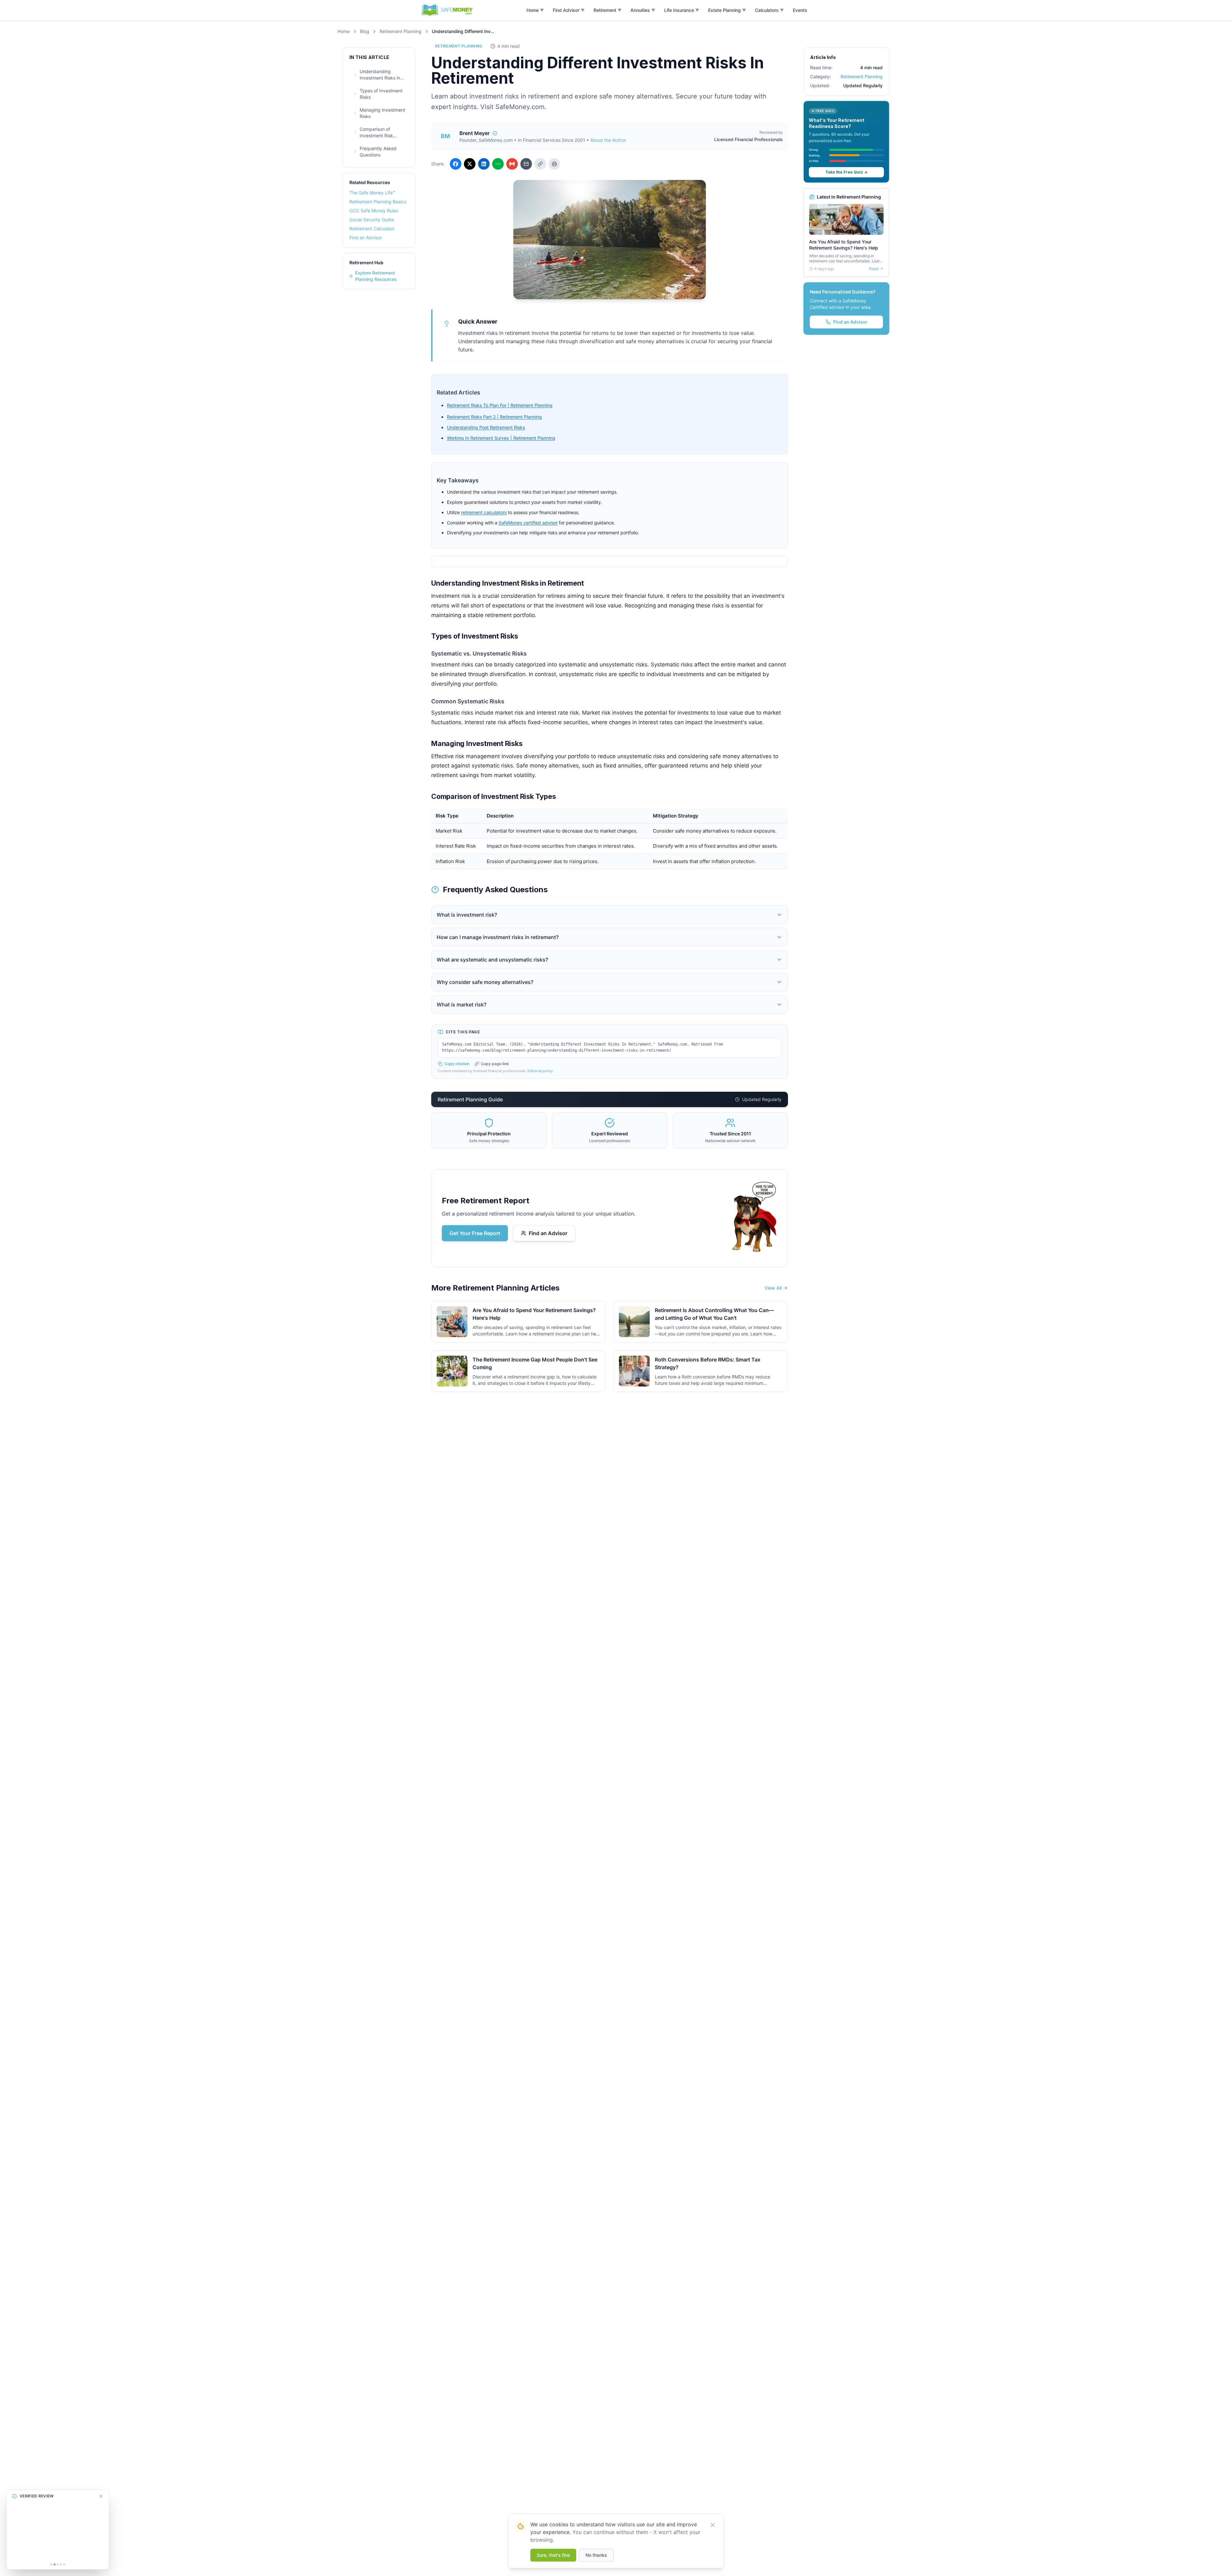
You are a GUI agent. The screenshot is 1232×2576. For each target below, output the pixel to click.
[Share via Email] (526, 164)
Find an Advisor (366, 237)
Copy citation (457, 1064)
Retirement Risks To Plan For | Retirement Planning (500, 405)
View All (773, 1288)
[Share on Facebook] (456, 164)
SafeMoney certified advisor (528, 523)
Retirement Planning (401, 31)
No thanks (596, 2555)
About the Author (608, 140)
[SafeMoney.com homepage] (447, 10)
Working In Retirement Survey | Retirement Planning (501, 438)
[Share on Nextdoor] (498, 164)
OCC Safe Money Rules (374, 211)
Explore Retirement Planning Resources (376, 276)
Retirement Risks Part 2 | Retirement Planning (494, 417)
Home (344, 31)
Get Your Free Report (475, 1233)
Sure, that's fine (553, 2555)
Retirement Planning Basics (378, 202)
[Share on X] (470, 164)
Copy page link (495, 1064)
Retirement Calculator (372, 229)
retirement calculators (484, 512)
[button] (535, 10)
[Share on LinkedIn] (484, 164)
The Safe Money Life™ (372, 193)
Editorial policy (540, 1071)
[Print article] (554, 164)
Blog (365, 31)
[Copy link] (540, 164)
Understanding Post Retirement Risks (486, 427)
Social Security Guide (372, 220)
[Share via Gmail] (512, 164)
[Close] (713, 2525)
